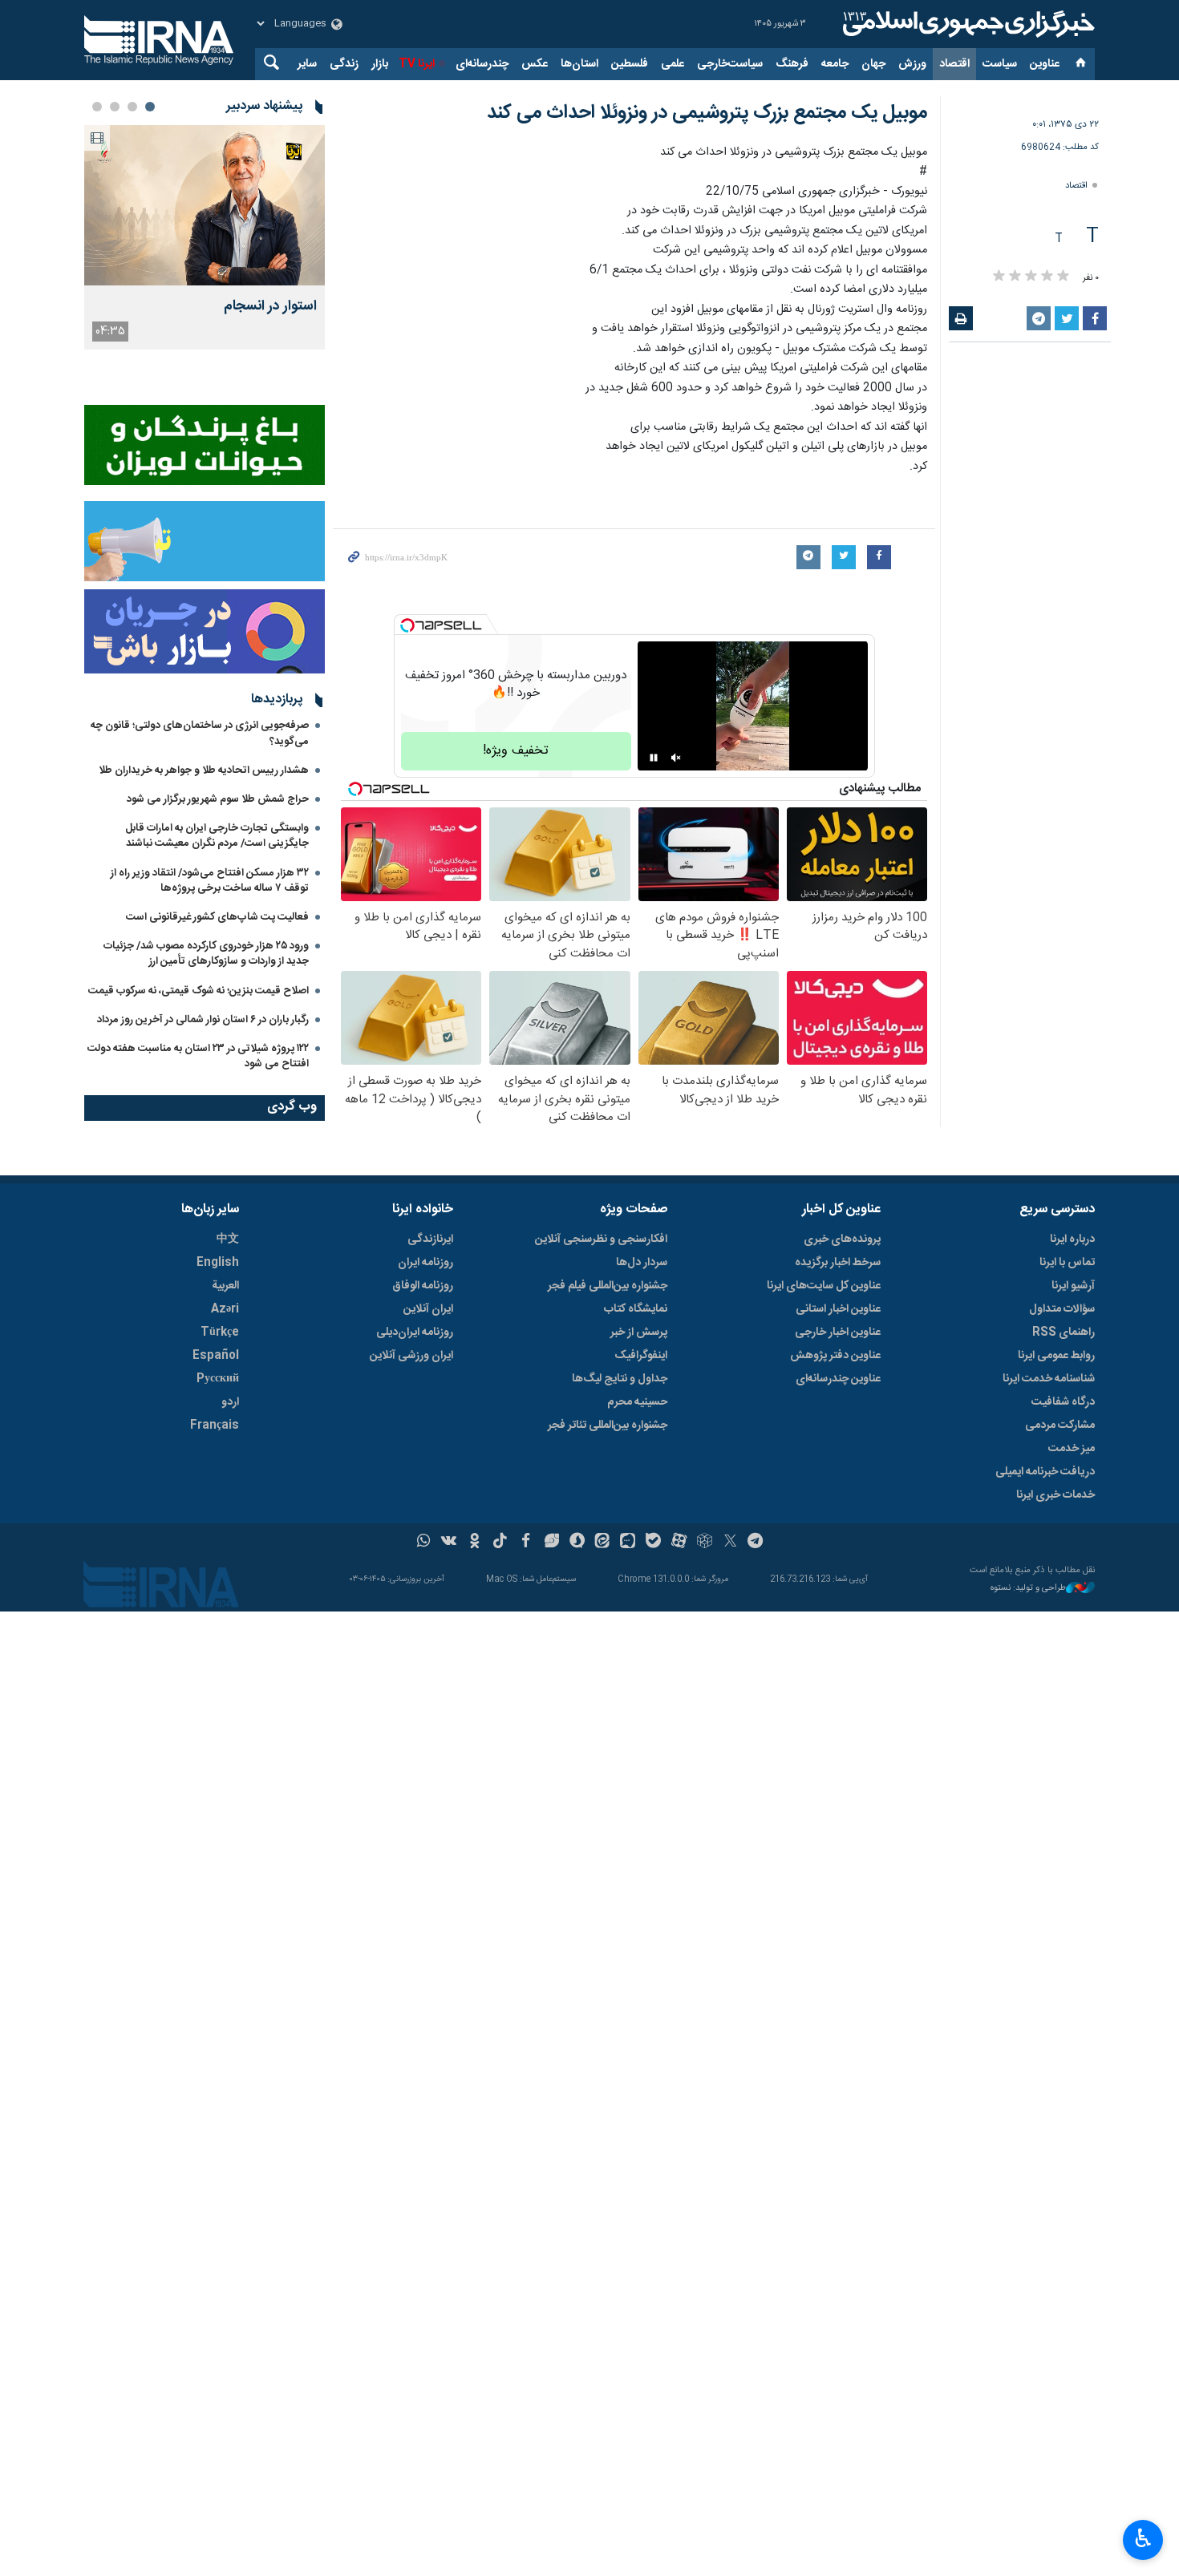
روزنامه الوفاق (423, 1286)
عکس (535, 64)
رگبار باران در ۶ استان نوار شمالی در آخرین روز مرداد (203, 1020)
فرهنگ (792, 64)
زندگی (344, 64)
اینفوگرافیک (641, 1356)
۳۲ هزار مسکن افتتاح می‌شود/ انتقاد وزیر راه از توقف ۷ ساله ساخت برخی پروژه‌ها (210, 881)
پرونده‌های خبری (842, 1239)
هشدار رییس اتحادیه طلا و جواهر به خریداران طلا (204, 770)
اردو (230, 1402)
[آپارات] (679, 1543)
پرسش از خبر (639, 1332)
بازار (380, 64)
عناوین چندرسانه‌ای (838, 1379)
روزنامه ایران (425, 1263)
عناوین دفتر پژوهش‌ (835, 1356)
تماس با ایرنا (1067, 1263)
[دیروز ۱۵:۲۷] (205, 205)
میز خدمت (1072, 1449)
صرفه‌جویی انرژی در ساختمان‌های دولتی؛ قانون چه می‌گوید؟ (200, 733)
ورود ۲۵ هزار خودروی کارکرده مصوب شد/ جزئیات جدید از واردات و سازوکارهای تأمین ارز (206, 954)
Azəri (225, 1309)
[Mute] (676, 758)
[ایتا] (603, 1543)
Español (216, 1356)
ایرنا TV (417, 64)
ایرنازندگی (430, 1239)
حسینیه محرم (637, 1402)
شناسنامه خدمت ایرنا (1049, 1379)
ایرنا (966, 24)
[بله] (653, 1543)
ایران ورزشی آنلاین (411, 1356)
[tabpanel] (205, 237)
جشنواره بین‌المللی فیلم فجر (608, 1286)
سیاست (1000, 64)
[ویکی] (449, 1543)
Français (215, 1425)
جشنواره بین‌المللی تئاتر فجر (608, 1425)
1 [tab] (150, 107)
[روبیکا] (705, 1543)
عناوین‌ (1045, 64)
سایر (307, 64)
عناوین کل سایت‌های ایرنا (824, 1286)
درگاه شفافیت (1063, 1402)
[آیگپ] (628, 1543)
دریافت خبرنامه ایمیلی (1045, 1472)
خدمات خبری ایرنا (1055, 1495)
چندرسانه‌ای (482, 64)
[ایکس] (730, 1543)
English (218, 1263)
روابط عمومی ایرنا (1056, 1356)
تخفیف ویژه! (516, 751)
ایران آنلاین (428, 1309)
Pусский (218, 1379)
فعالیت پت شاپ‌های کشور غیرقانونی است (217, 917)
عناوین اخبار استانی (838, 1309)
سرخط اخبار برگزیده (838, 1263)
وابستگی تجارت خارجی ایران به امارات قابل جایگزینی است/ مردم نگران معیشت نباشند (217, 836)
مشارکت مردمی (1060, 1425)
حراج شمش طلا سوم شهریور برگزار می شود (218, 799)
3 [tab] (115, 107)
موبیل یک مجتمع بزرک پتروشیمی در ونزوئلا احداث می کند (707, 113)
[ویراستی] (551, 1543)
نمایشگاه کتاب (636, 1309)
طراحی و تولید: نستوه (1028, 1589)
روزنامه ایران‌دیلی (415, 1332)
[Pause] (654, 758)
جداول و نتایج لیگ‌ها (620, 1379)
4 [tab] (97, 107)
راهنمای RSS (1064, 1332)
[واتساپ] (424, 1543)
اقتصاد (954, 64)
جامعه (835, 64)
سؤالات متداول (1062, 1309)
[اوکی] (474, 1543)
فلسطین (630, 64)
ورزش (912, 64)
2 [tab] (132, 107)
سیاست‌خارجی (730, 64)
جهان (873, 64)
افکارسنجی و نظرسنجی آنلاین (601, 1239)
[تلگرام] (756, 1543)
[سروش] (577, 1543)
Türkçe (220, 1332)
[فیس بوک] (526, 1543)
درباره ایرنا (1072, 1239)
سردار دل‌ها (642, 1263)
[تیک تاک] (500, 1543)
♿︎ (1143, 2538)
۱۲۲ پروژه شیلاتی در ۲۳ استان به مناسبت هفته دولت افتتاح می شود (198, 1056)
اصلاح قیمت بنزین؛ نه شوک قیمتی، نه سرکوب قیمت (199, 991)
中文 (228, 1239)
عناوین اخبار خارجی (838, 1332)
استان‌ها (579, 64)
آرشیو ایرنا (1073, 1286)
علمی (673, 64)
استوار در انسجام (270, 307)
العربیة (225, 1286)
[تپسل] (407, 625)
